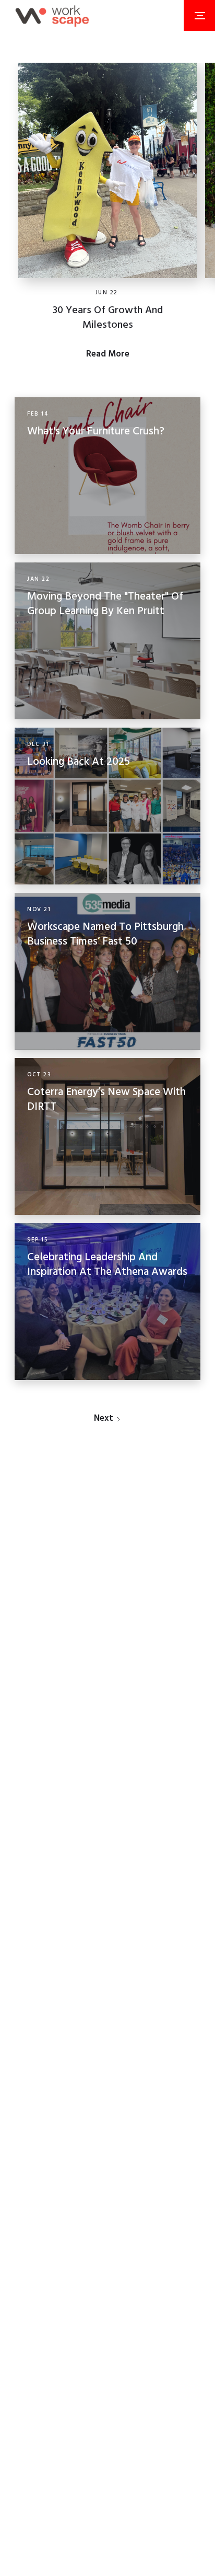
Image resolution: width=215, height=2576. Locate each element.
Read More (108, 354)
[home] (52, 15)
